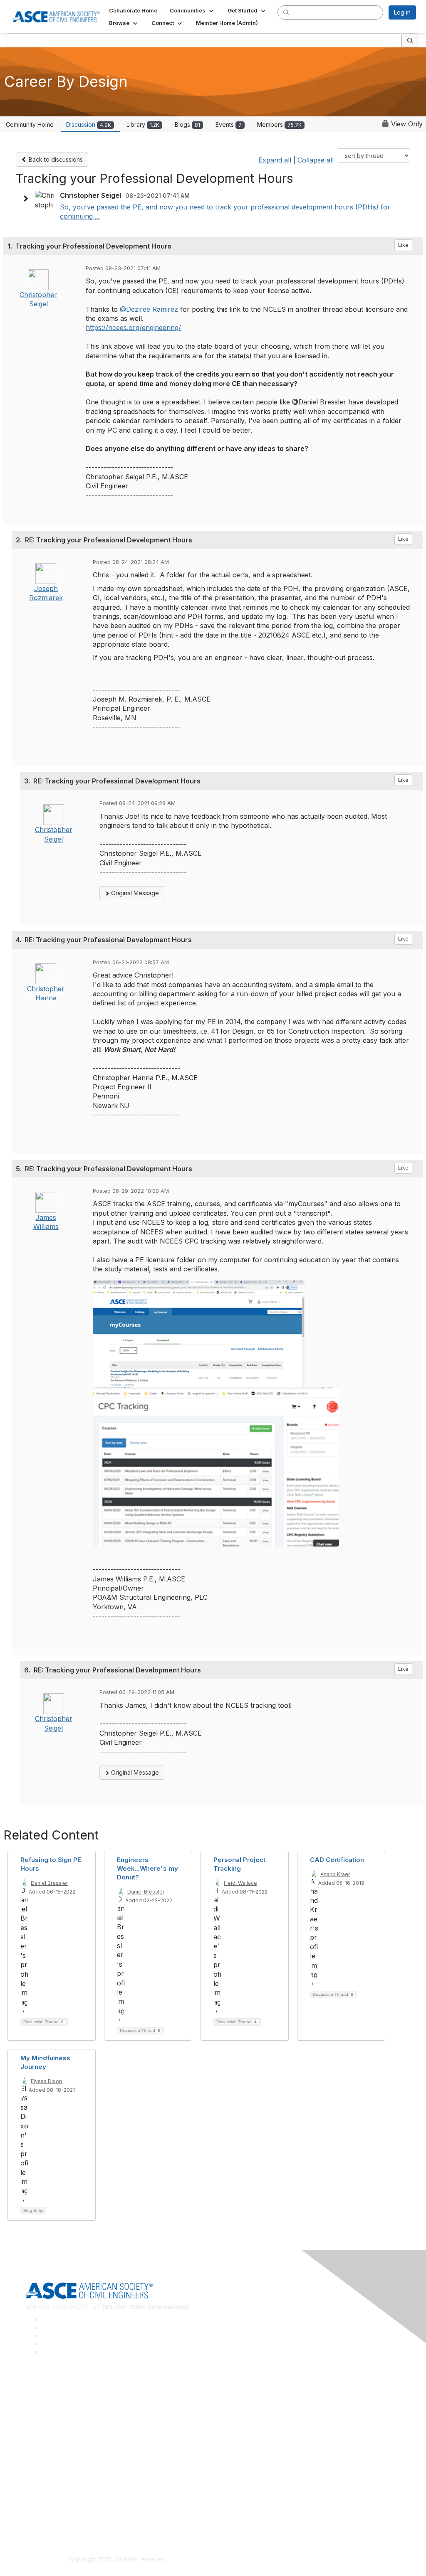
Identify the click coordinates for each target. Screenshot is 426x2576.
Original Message (134, 893)
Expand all (275, 160)
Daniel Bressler (49, 1883)
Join (31, 2448)
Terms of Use (44, 2520)
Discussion (89, 124)
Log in (402, 12)
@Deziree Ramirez (149, 309)
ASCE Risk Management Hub (64, 2400)
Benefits (37, 2460)
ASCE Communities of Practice (67, 2412)
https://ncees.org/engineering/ (133, 328)
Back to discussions (55, 159)
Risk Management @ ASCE (62, 2388)
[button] (192, 10)
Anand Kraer (335, 1874)
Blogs (187, 124)
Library (143, 124)
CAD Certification (337, 1860)
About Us (38, 2508)
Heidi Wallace (240, 1883)
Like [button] (403, 245)
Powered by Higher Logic (308, 2560)
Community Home (30, 124)
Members (279, 124)
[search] (286, 12)
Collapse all (316, 160)
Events (229, 124)
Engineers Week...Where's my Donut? (147, 1868)
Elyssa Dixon (46, 2081)
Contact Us (40, 2472)
